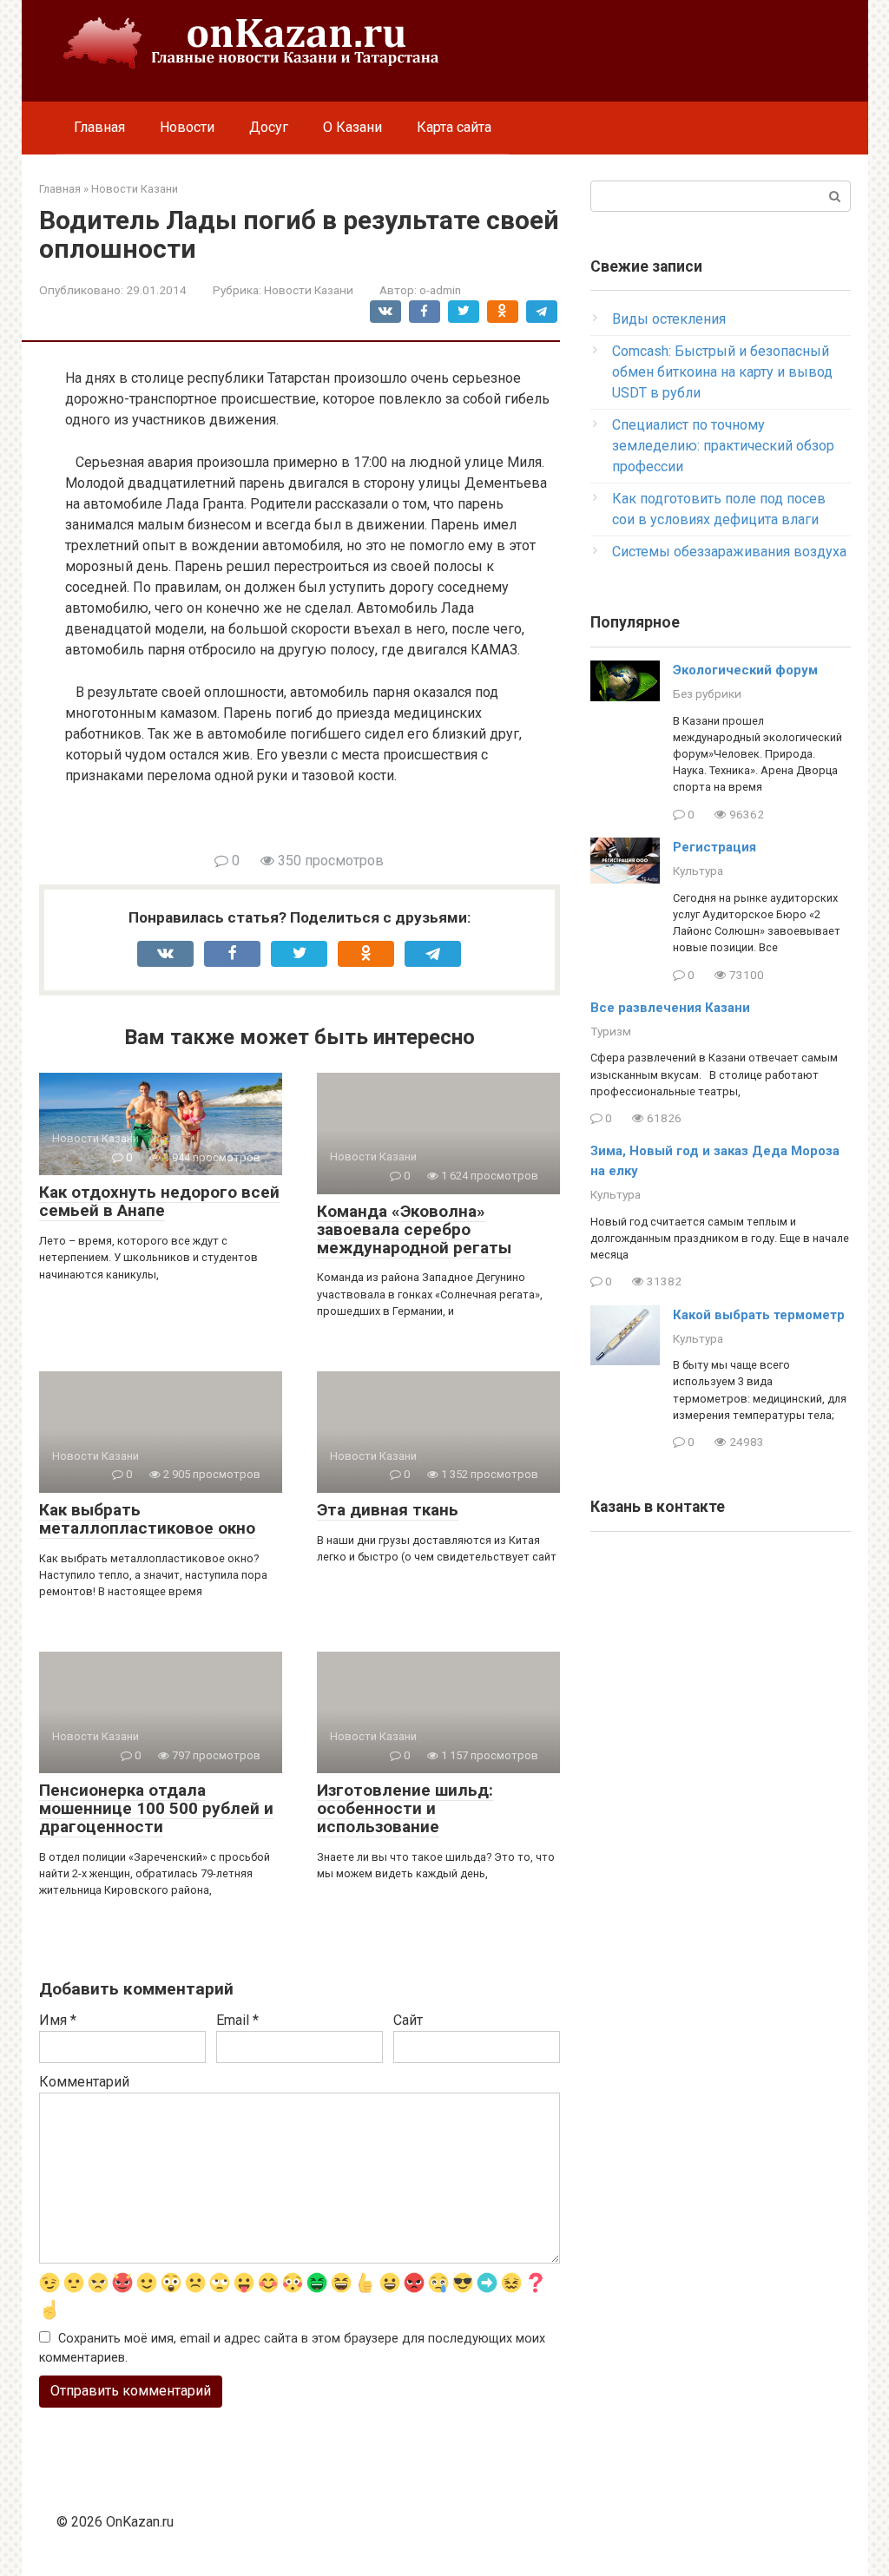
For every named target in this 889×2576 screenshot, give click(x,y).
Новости (187, 127)
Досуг (269, 127)
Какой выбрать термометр (759, 1315)
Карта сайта (454, 127)
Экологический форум (745, 670)
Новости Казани (309, 290)
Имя (58, 2020)
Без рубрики (707, 693)
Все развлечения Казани (670, 1008)
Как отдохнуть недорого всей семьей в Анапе (159, 1201)
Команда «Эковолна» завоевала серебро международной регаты (414, 1229)
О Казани (352, 127)
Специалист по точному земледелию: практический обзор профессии (723, 446)
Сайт (408, 2020)
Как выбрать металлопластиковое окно (147, 1519)
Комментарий (84, 2082)
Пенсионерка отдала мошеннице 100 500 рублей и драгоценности (156, 1808)
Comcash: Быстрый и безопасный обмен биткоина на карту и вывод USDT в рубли (722, 372)
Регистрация (714, 847)
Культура (698, 871)
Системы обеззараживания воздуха (729, 552)
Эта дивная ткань (388, 1510)
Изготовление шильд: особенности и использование (405, 1808)
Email (237, 2020)
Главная (99, 127)
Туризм (611, 1031)
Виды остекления (669, 319)
